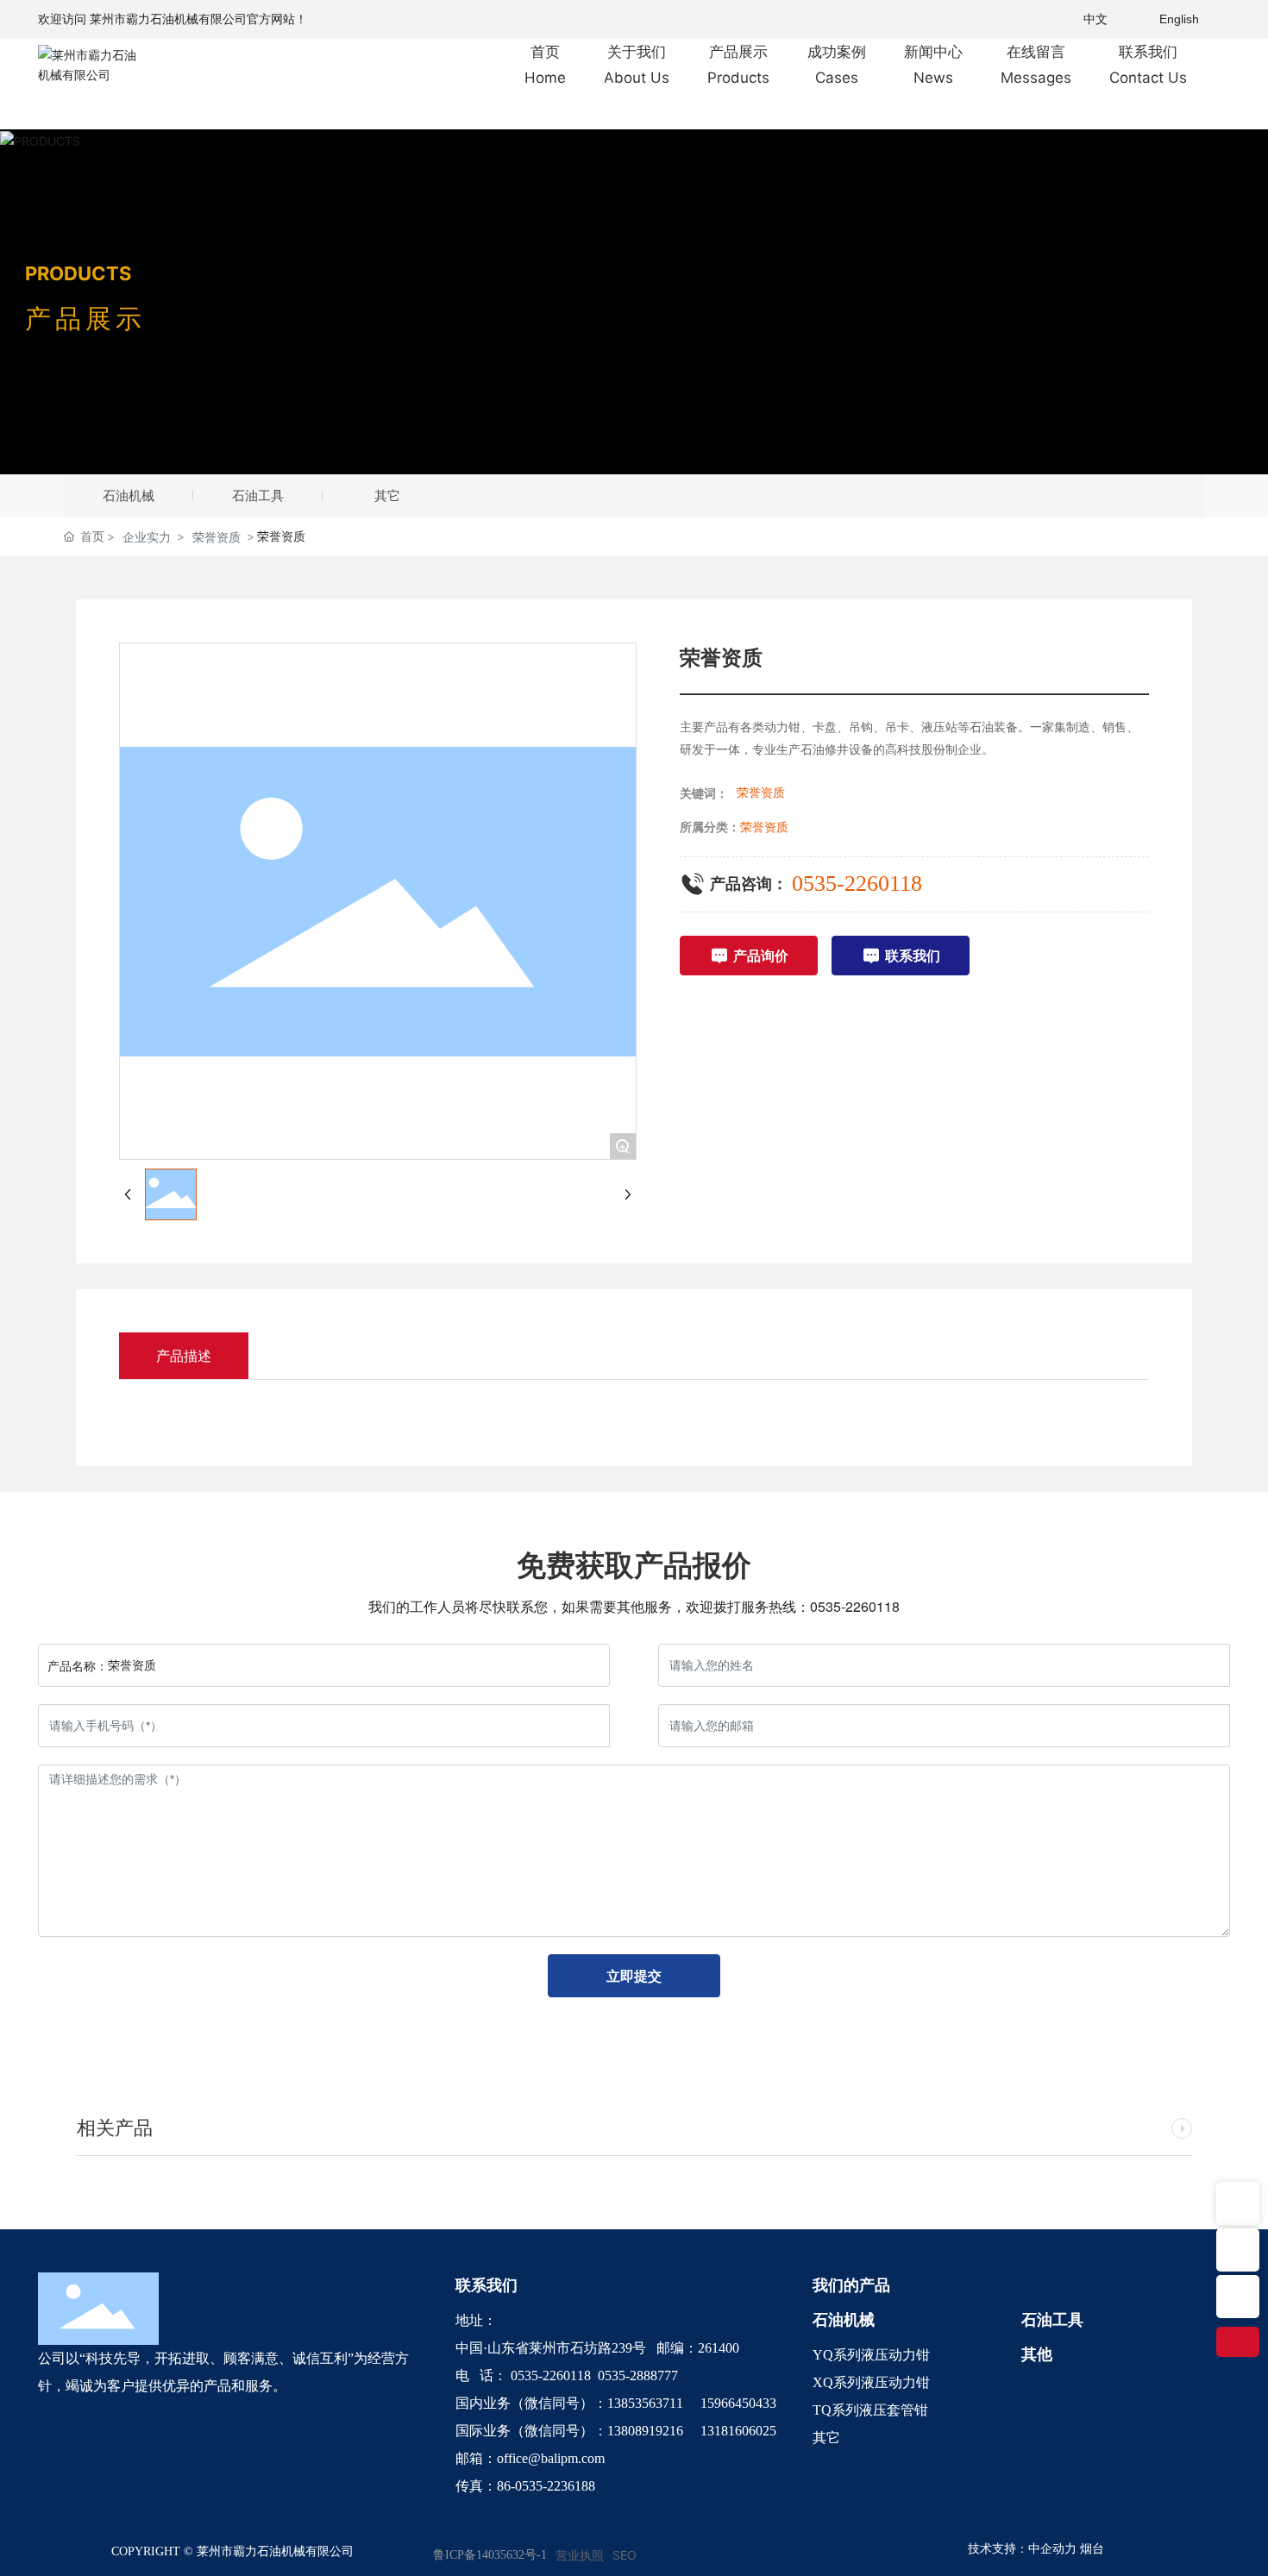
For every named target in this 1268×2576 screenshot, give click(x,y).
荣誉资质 (217, 537)
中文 (1095, 19)
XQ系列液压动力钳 (871, 2382)
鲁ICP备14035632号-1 (490, 2555)
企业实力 (147, 537)
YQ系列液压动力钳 (871, 2355)
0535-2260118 (857, 884)
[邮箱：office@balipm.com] (1238, 2297)
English (1179, 19)
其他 (1037, 2354)
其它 (387, 495)
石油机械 (129, 495)
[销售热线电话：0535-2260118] (1238, 2250)
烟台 (1092, 2549)
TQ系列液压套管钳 (870, 2410)
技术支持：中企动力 (1022, 2549)
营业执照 (580, 2555)
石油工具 (258, 495)
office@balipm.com (551, 2458)
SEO (625, 2555)
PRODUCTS (78, 273)
